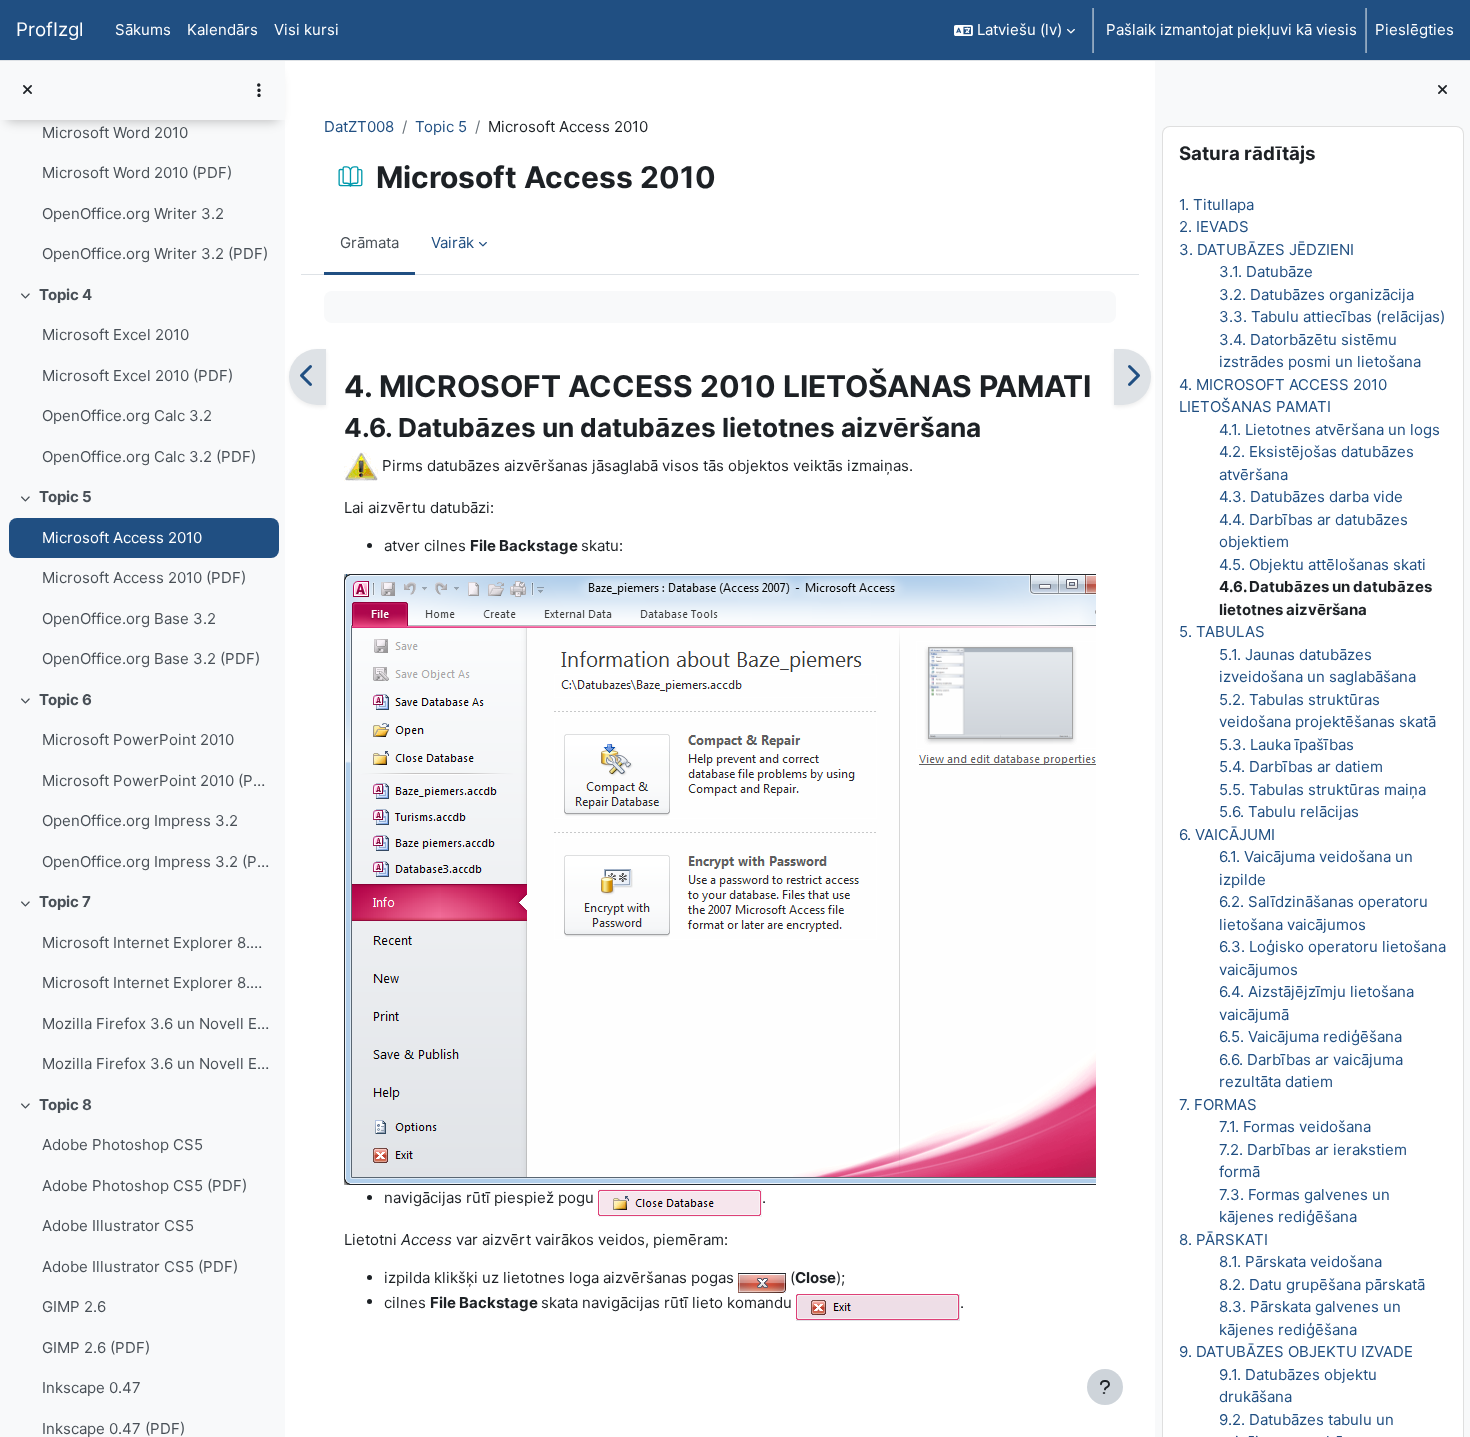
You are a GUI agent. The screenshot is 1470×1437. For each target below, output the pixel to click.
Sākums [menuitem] (143, 29)
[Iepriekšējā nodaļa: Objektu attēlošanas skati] (307, 377)
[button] (1014, 30)
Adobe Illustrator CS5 (118, 1225)
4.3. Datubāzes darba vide (1310, 496)
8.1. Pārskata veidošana (1299, 1261)
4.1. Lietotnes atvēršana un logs (1328, 429)
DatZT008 (359, 126)
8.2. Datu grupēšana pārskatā (1321, 1284)
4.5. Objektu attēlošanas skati (1321, 564)
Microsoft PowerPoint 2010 (138, 739)
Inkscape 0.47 (91, 1387)
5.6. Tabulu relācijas (1288, 811)
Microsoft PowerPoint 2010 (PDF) (155, 780)
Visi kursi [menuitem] (306, 29)
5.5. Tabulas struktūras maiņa (1321, 789)
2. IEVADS (1213, 226)
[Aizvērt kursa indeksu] (27, 90)
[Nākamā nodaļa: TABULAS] (1132, 377)
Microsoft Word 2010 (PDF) (137, 172)
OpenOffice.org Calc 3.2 (127, 415)
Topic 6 (65, 699)
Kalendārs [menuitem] (222, 29)
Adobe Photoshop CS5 (122, 1144)
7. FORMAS (1217, 1104)
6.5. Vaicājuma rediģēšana (1309, 1036)
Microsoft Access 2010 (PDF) (144, 577)
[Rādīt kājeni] (1105, 1387)
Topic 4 (65, 294)
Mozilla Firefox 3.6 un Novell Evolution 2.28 (155, 1023)
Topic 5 (65, 496)
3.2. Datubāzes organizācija (1315, 294)
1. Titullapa (1215, 204)
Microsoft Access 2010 (122, 537)
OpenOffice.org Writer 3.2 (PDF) (155, 253)
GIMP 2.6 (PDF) (96, 1347)
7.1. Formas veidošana (1294, 1126)
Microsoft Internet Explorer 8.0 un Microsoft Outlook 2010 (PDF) (155, 982)
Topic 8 (65, 1104)
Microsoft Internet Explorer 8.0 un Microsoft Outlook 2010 (155, 942)
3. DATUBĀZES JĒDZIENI (1265, 249)
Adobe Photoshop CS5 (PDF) (144, 1185)
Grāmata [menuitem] (369, 242)
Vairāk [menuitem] (452, 242)
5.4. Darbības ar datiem (1300, 766)
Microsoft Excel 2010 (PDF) (137, 375)
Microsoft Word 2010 (115, 132)
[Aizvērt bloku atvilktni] (1442, 90)
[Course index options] (259, 90)
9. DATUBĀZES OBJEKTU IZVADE (1295, 1351)
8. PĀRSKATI (1222, 1239)
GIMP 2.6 (74, 1306)
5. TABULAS (1221, 631)
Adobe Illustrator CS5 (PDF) (140, 1266)
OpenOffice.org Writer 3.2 (133, 213)
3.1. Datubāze (1265, 271)
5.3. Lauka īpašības (1285, 744)
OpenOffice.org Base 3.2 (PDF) (151, 658)
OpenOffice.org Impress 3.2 (140, 820)
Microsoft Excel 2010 (115, 334)
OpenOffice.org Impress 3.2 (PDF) (155, 861)
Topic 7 (65, 901)
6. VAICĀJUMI (1226, 834)
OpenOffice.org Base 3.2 (129, 618)
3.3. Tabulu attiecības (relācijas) (1331, 316)
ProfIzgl (49, 29)
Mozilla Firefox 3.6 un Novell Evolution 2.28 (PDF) (155, 1063)
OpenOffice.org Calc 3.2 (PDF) (149, 456)
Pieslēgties (1414, 29)
